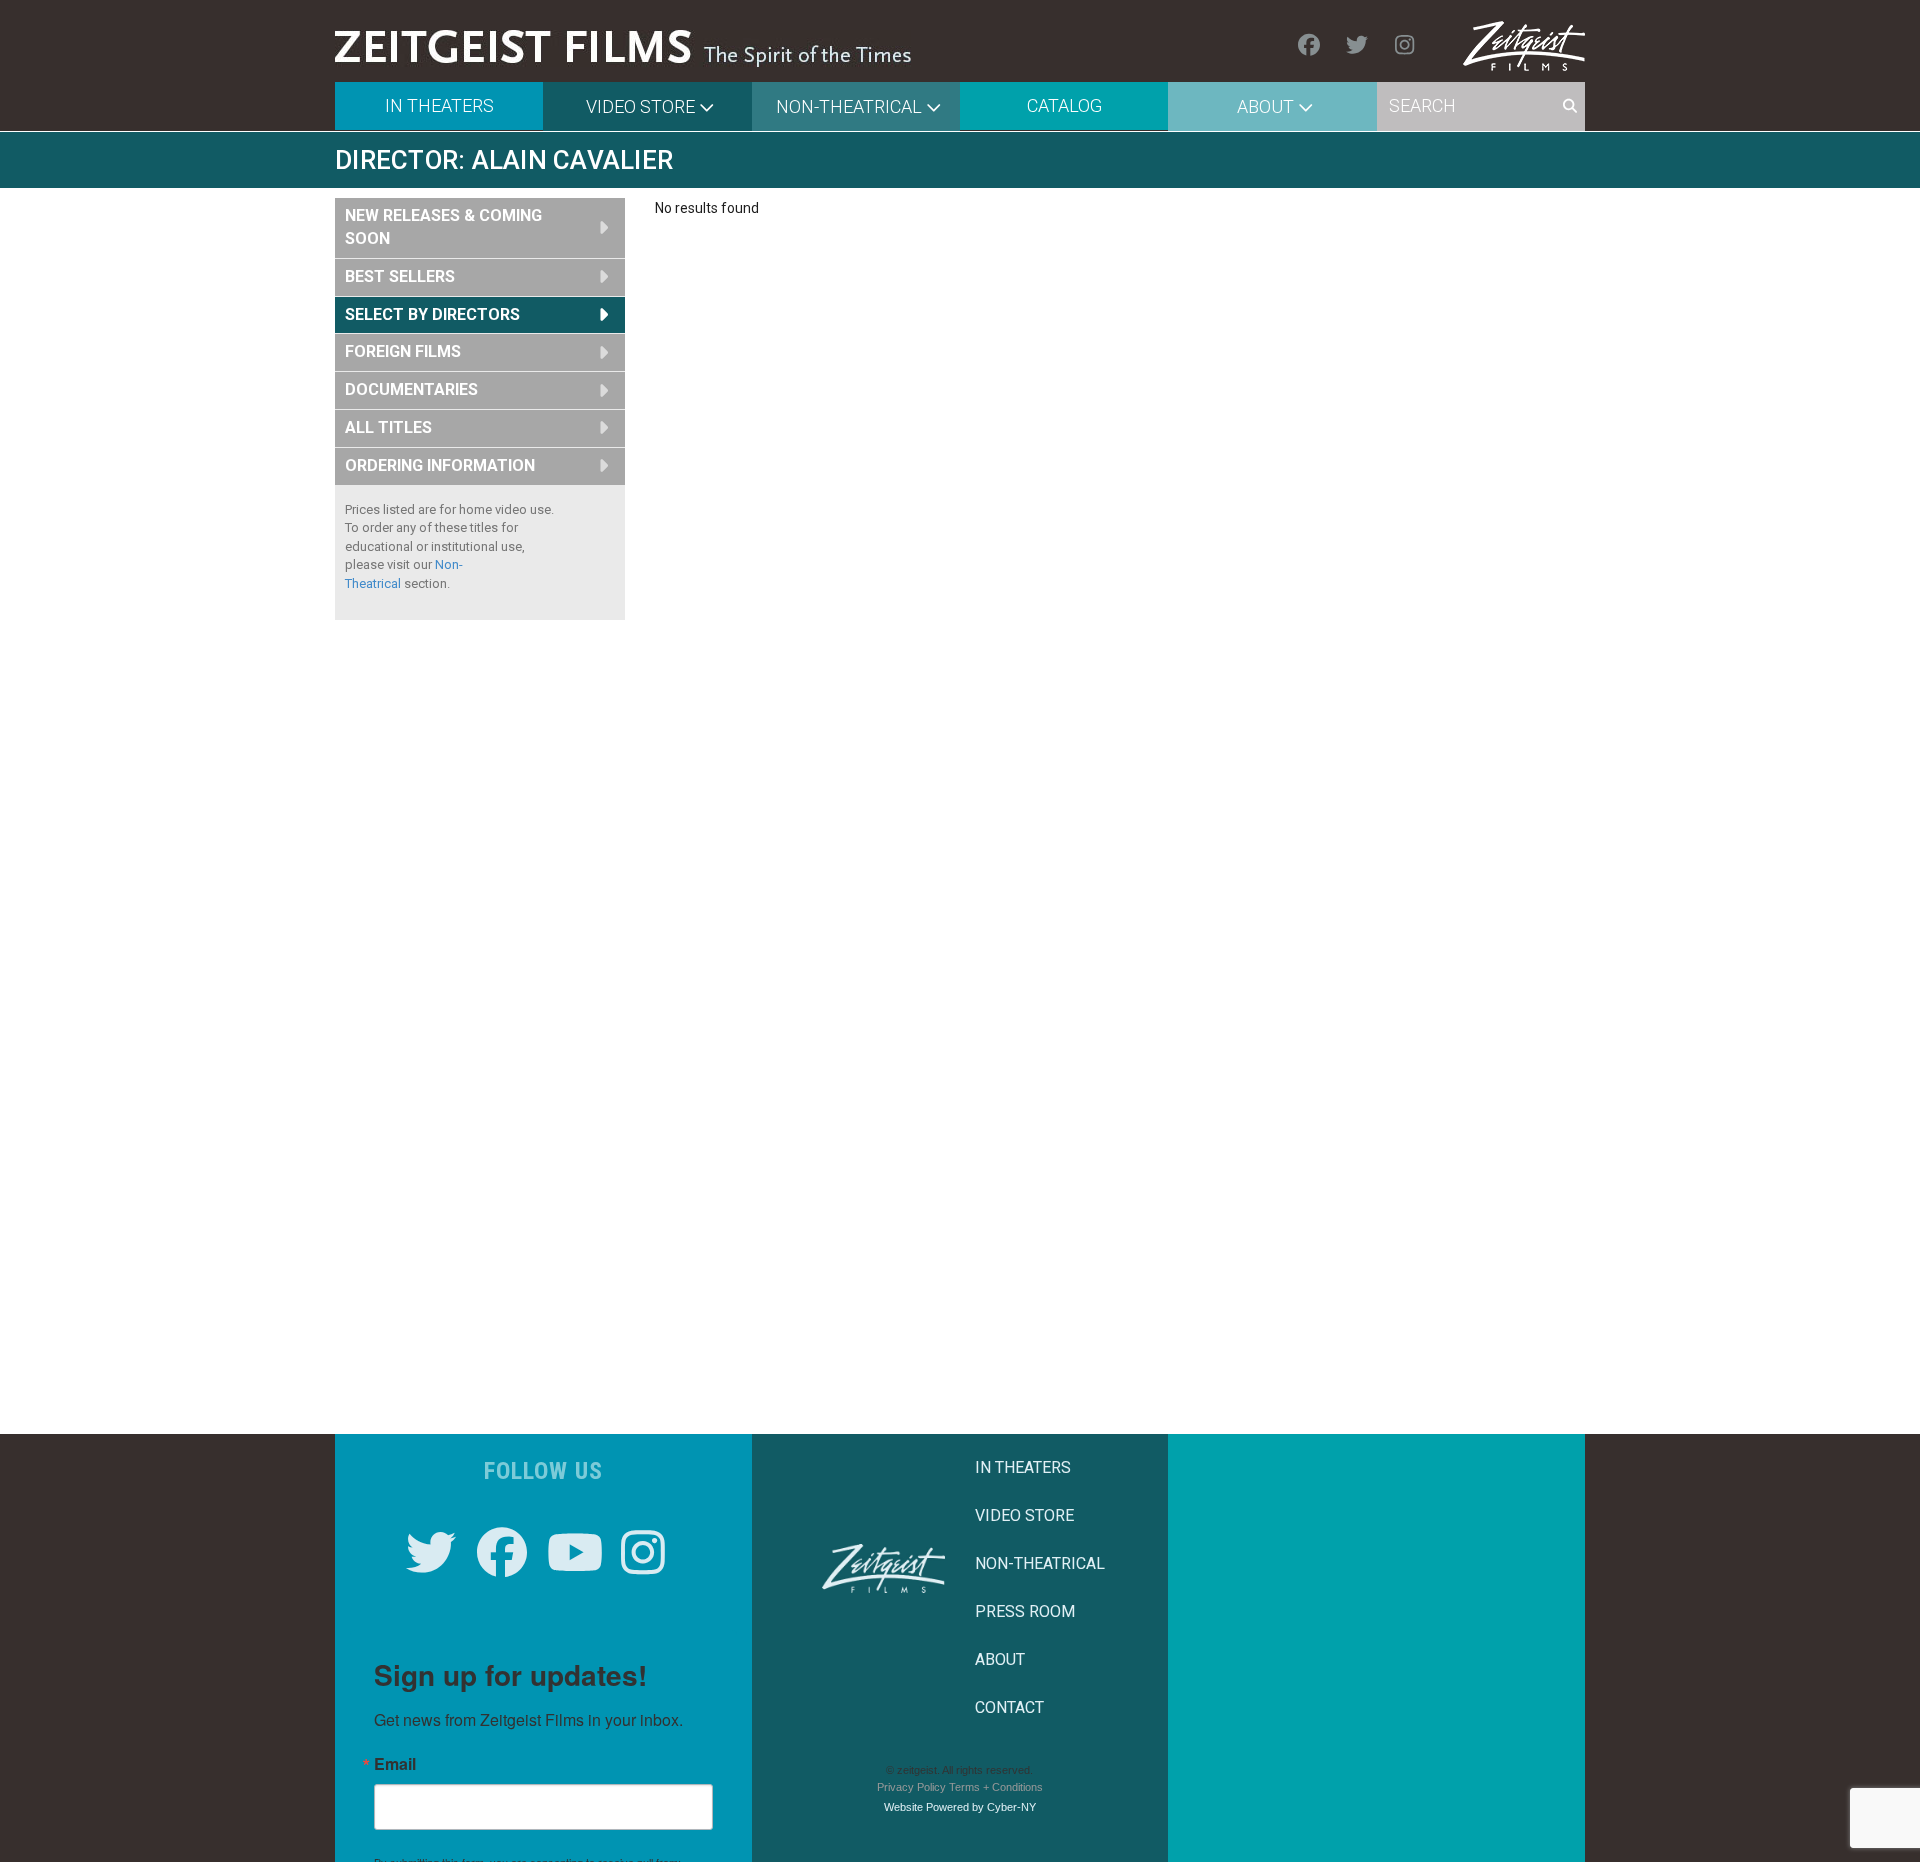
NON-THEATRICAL (1040, 1563)
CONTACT (1009, 1707)
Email (395, 1764)
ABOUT (1000, 1659)
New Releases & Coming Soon (443, 227)
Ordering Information (440, 465)
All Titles (388, 427)
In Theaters (439, 105)
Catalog (1064, 105)
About (1265, 106)
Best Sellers (400, 276)
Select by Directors (432, 314)
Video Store (640, 106)
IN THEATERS (1023, 1467)
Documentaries (411, 389)
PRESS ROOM (1025, 1611)
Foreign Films (403, 351)
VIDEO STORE (1024, 1515)
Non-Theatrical (849, 106)
